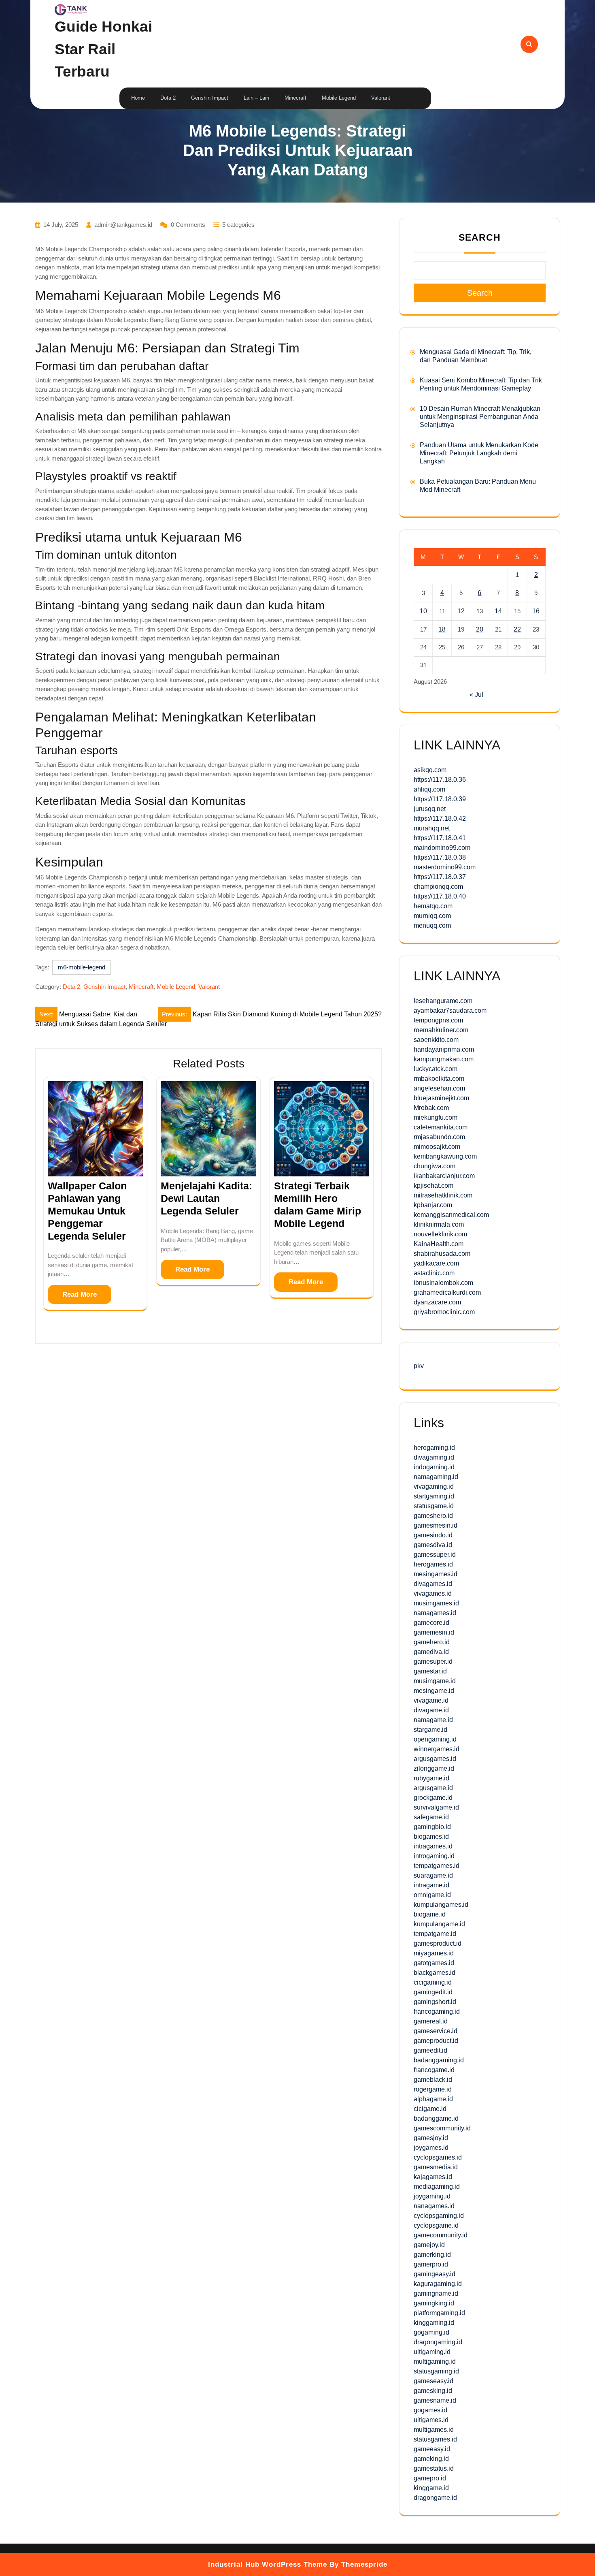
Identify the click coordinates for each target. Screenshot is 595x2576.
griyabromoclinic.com (444, 1312)
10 (423, 611)
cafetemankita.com (441, 1127)
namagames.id (435, 1613)
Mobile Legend (339, 98)
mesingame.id (434, 1691)
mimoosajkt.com (437, 1147)
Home (138, 98)
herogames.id (433, 1564)
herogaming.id (434, 1448)
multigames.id (434, 2430)
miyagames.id (434, 1953)
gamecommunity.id (441, 2235)
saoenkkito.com (436, 1040)
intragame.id (431, 1885)
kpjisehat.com (433, 1186)
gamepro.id (430, 2478)
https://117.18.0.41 (440, 838)
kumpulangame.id (439, 1924)
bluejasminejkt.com (441, 1098)
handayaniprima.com (444, 1049)
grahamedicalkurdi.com (447, 1292)
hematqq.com (433, 906)
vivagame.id (431, 1700)
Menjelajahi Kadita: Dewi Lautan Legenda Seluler (206, 1198)
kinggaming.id (434, 2323)
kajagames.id (433, 2177)
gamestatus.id (434, 2468)
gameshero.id (433, 1516)
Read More (80, 1294)
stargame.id (430, 1730)
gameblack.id (433, 2080)
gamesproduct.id (438, 1943)
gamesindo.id (433, 1535)
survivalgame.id (436, 1807)
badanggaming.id (439, 2060)
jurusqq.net (430, 809)
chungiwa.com (435, 1166)
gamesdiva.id (433, 1545)
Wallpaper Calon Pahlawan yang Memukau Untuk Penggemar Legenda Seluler (87, 1211)
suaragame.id (433, 1875)
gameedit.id (430, 2050)
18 (442, 629)
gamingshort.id (435, 2002)
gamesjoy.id (431, 2138)
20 (480, 629)
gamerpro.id (431, 2264)
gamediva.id (431, 1652)
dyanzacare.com (437, 1302)
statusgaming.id (436, 2371)
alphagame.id (433, 2099)
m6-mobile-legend (82, 967)
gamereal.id (431, 2021)
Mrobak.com (431, 1108)
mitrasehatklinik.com (443, 1195)
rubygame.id (431, 1778)
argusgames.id (435, 1759)
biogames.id (431, 1836)
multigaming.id (435, 2362)
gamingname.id (436, 2293)
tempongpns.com (438, 1020)
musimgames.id (436, 1603)
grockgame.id (433, 1798)
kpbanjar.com (433, 1205)
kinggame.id (431, 2488)
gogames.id (430, 2410)
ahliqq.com (429, 789)
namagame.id (433, 1720)
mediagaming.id (437, 2187)
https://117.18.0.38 (440, 857)
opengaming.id (435, 1739)
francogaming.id (437, 2011)
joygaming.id (432, 2196)
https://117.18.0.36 (440, 780)
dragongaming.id (438, 2342)
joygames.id (431, 2148)
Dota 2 (168, 98)
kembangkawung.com (445, 1156)
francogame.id (434, 2070)
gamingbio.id (432, 1827)
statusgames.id (435, 2439)
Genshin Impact (210, 98)
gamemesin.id (434, 1632)
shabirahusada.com (442, 1254)
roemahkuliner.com (441, 1030)
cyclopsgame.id (436, 2225)
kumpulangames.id (441, 1905)
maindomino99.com (442, 848)
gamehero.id (432, 1642)
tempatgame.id (435, 1934)
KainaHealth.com (439, 1244)
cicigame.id (430, 2109)
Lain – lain (256, 98)
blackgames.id (435, 1973)
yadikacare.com (436, 1263)
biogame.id (430, 1914)
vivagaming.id (434, 1486)
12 (461, 611)
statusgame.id (434, 1506)
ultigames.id (431, 2420)
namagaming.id (436, 1477)
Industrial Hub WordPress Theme (268, 2564)
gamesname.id (435, 2400)
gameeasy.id (432, 2449)
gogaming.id (431, 2332)
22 (517, 629)
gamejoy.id (429, 2245)
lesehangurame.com (443, 1001)
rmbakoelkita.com (439, 1079)
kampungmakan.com (444, 1059)
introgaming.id (434, 1856)
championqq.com (438, 887)
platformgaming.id (439, 2313)
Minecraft (295, 98)
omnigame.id (432, 1895)
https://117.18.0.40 (440, 896)
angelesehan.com (439, 1088)
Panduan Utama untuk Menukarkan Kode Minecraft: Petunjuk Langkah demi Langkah (479, 453)
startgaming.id (434, 1496)
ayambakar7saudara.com (450, 1011)
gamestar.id (430, 1671)
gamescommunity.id (442, 2128)
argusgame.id (433, 1788)
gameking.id (431, 2459)
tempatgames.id (437, 1866)
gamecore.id (431, 1623)
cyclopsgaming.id (439, 2216)
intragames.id (433, 1846)
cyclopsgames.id (438, 2157)
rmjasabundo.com (439, 1137)
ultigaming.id (432, 2352)
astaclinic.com (434, 1273)
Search (480, 237)
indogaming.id (434, 1467)
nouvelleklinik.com (440, 1234)
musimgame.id (435, 1681)
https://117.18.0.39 (440, 799)
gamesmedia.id (436, 2167)
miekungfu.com (436, 1117)
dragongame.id (435, 2498)
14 (498, 611)
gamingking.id (434, 2303)
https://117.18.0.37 (440, 877)
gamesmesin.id (436, 1525)
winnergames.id (437, 1749)
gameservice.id (436, 2031)
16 (536, 611)
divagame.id (431, 1710)
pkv (419, 1366)
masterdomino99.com (445, 867)
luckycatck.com (436, 1069)
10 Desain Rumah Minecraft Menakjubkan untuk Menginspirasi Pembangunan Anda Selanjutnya (480, 417)
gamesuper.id (433, 1661)
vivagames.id (433, 1593)
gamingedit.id (433, 1992)
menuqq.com (432, 925)
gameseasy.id (433, 2381)
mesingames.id (436, 1574)
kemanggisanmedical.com (451, 1215)
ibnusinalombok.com (443, 1283)
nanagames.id (434, 2206)
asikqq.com (430, 770)
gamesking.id (433, 2391)
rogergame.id (433, 2089)
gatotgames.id (434, 1963)
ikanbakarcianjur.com (444, 1176)
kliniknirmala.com (439, 1224)
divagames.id (433, 1584)
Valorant (381, 98)
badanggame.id (436, 2118)
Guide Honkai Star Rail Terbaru (103, 49)
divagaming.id (434, 1457)
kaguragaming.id (438, 2284)
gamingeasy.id (435, 2274)
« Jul (476, 695)
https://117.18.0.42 (440, 818)
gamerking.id (432, 2255)
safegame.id (431, 1817)
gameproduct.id (436, 2041)
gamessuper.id (435, 1555)
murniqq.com (432, 916)
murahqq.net (432, 828)
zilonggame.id (434, 1768)
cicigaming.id (433, 1982)
